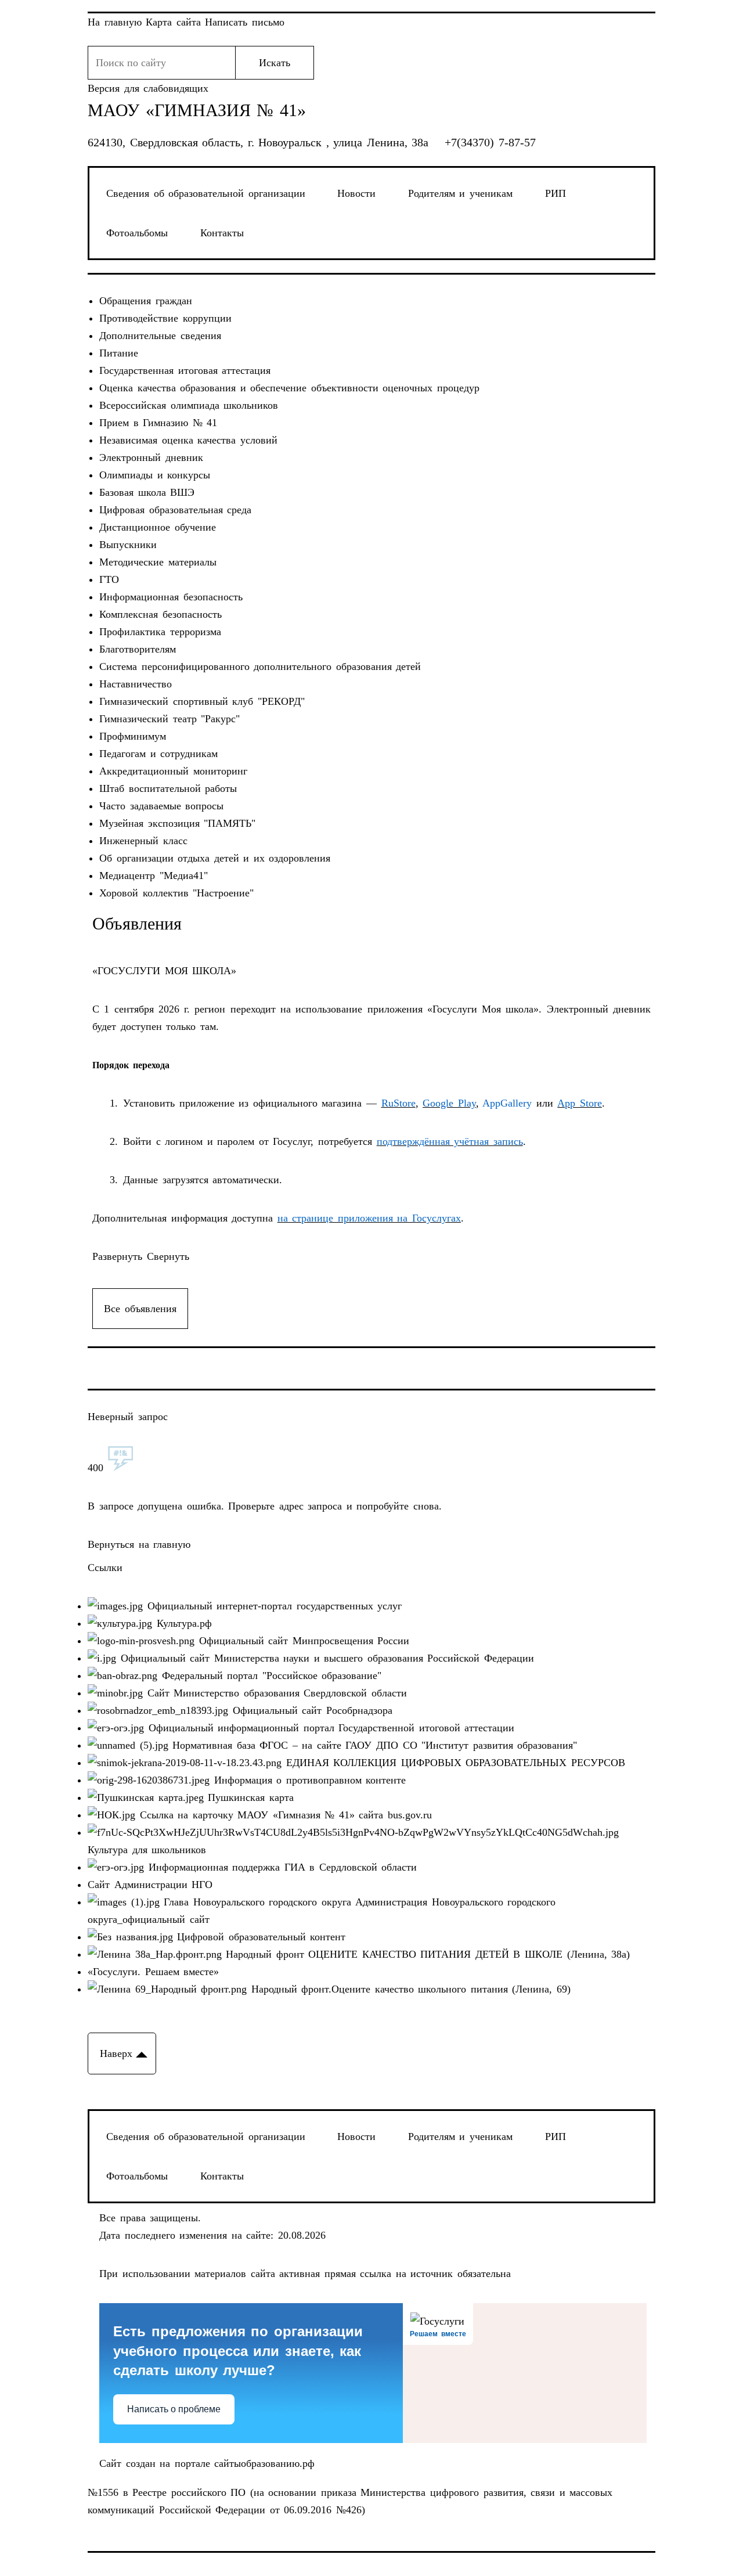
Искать (275, 63)
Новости (356, 193)
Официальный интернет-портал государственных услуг (272, 1606)
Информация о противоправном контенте (308, 1780)
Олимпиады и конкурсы (155, 475)
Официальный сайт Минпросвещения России (302, 1641)
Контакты (222, 233)
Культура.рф (182, 1623)
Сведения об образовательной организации (206, 193)
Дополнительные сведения (160, 336)
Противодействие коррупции (165, 318)
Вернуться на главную (139, 1544)
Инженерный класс (143, 841)
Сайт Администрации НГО (150, 1885)
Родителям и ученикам (460, 193)
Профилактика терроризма (160, 632)
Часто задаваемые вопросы (161, 806)
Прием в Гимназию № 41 (158, 423)
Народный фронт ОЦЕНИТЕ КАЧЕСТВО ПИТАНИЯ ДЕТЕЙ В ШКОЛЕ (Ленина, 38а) (426, 1954)
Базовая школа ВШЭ (147, 492)
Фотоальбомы (137, 233)
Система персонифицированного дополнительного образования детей (260, 666)
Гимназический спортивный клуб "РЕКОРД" (202, 701)
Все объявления (140, 1309)
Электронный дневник (151, 457)
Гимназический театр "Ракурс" (169, 719)
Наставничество (136, 684)
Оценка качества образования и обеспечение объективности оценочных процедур (289, 388)
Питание (119, 353)
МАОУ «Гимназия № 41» (197, 110)
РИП (556, 193)
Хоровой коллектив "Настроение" (176, 893)
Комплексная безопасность (160, 614)
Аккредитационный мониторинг (173, 771)
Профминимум (133, 736)
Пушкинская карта (249, 1797)
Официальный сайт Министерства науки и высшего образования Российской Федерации (325, 1658)
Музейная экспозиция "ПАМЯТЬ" (177, 823)
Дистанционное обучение (158, 527)
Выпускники (128, 545)
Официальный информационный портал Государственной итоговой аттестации (329, 1728)
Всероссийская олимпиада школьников (189, 405)
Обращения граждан (146, 301)
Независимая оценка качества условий (188, 440)
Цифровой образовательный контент (259, 1937)
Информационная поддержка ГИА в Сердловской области (280, 1867)
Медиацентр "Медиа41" (154, 876)
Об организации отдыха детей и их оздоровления (215, 858)
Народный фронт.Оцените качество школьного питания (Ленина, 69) (409, 1989)
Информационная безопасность (171, 597)
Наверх (116, 2053)
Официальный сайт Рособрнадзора (310, 1710)
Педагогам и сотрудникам (158, 754)
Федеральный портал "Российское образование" (269, 1676)
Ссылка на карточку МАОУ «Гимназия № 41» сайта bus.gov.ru (284, 1815)
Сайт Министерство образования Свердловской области (275, 1693)
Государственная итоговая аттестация (185, 370)
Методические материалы (158, 562)
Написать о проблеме (174, 2409)
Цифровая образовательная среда (175, 510)
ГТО (109, 579)
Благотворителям (138, 649)
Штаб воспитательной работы (168, 788)
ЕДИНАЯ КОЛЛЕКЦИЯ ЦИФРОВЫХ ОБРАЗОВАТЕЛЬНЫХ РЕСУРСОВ (453, 1763)
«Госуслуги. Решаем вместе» (153, 1972)
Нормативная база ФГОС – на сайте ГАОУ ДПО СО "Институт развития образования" (373, 1745)
